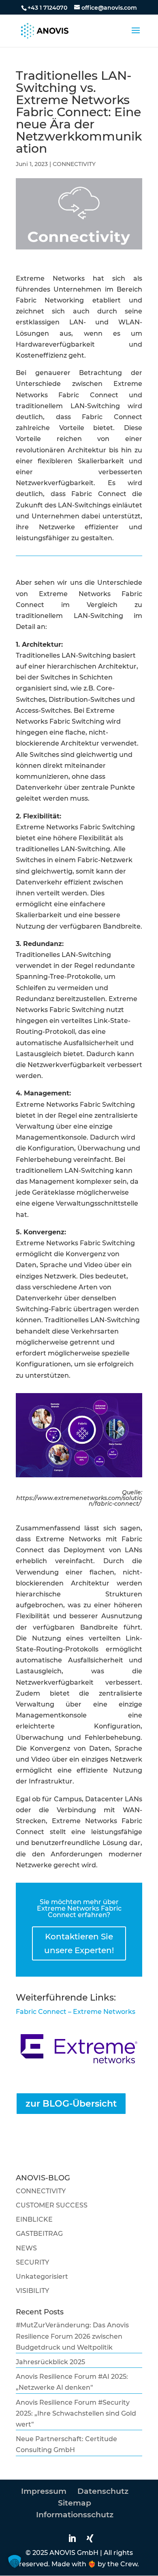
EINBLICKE (34, 2219)
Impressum (44, 2491)
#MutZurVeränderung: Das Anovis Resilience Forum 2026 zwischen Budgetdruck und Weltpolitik (72, 2336)
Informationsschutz (75, 2515)
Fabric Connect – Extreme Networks (76, 2012)
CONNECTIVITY (74, 164)
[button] (15, 2561)
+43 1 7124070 (47, 8)
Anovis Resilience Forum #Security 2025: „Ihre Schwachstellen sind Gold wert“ (76, 2413)
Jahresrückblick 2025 (50, 2362)
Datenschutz (103, 2491)
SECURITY (32, 2262)
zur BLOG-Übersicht (71, 2104)
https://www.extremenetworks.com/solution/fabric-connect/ (79, 1501)
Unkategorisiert (42, 2277)
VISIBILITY (32, 2291)
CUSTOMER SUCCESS (52, 2205)
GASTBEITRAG (39, 2234)
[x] (92, 2539)
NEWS (26, 2248)
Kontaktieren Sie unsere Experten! (79, 1943)
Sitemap (75, 2503)
